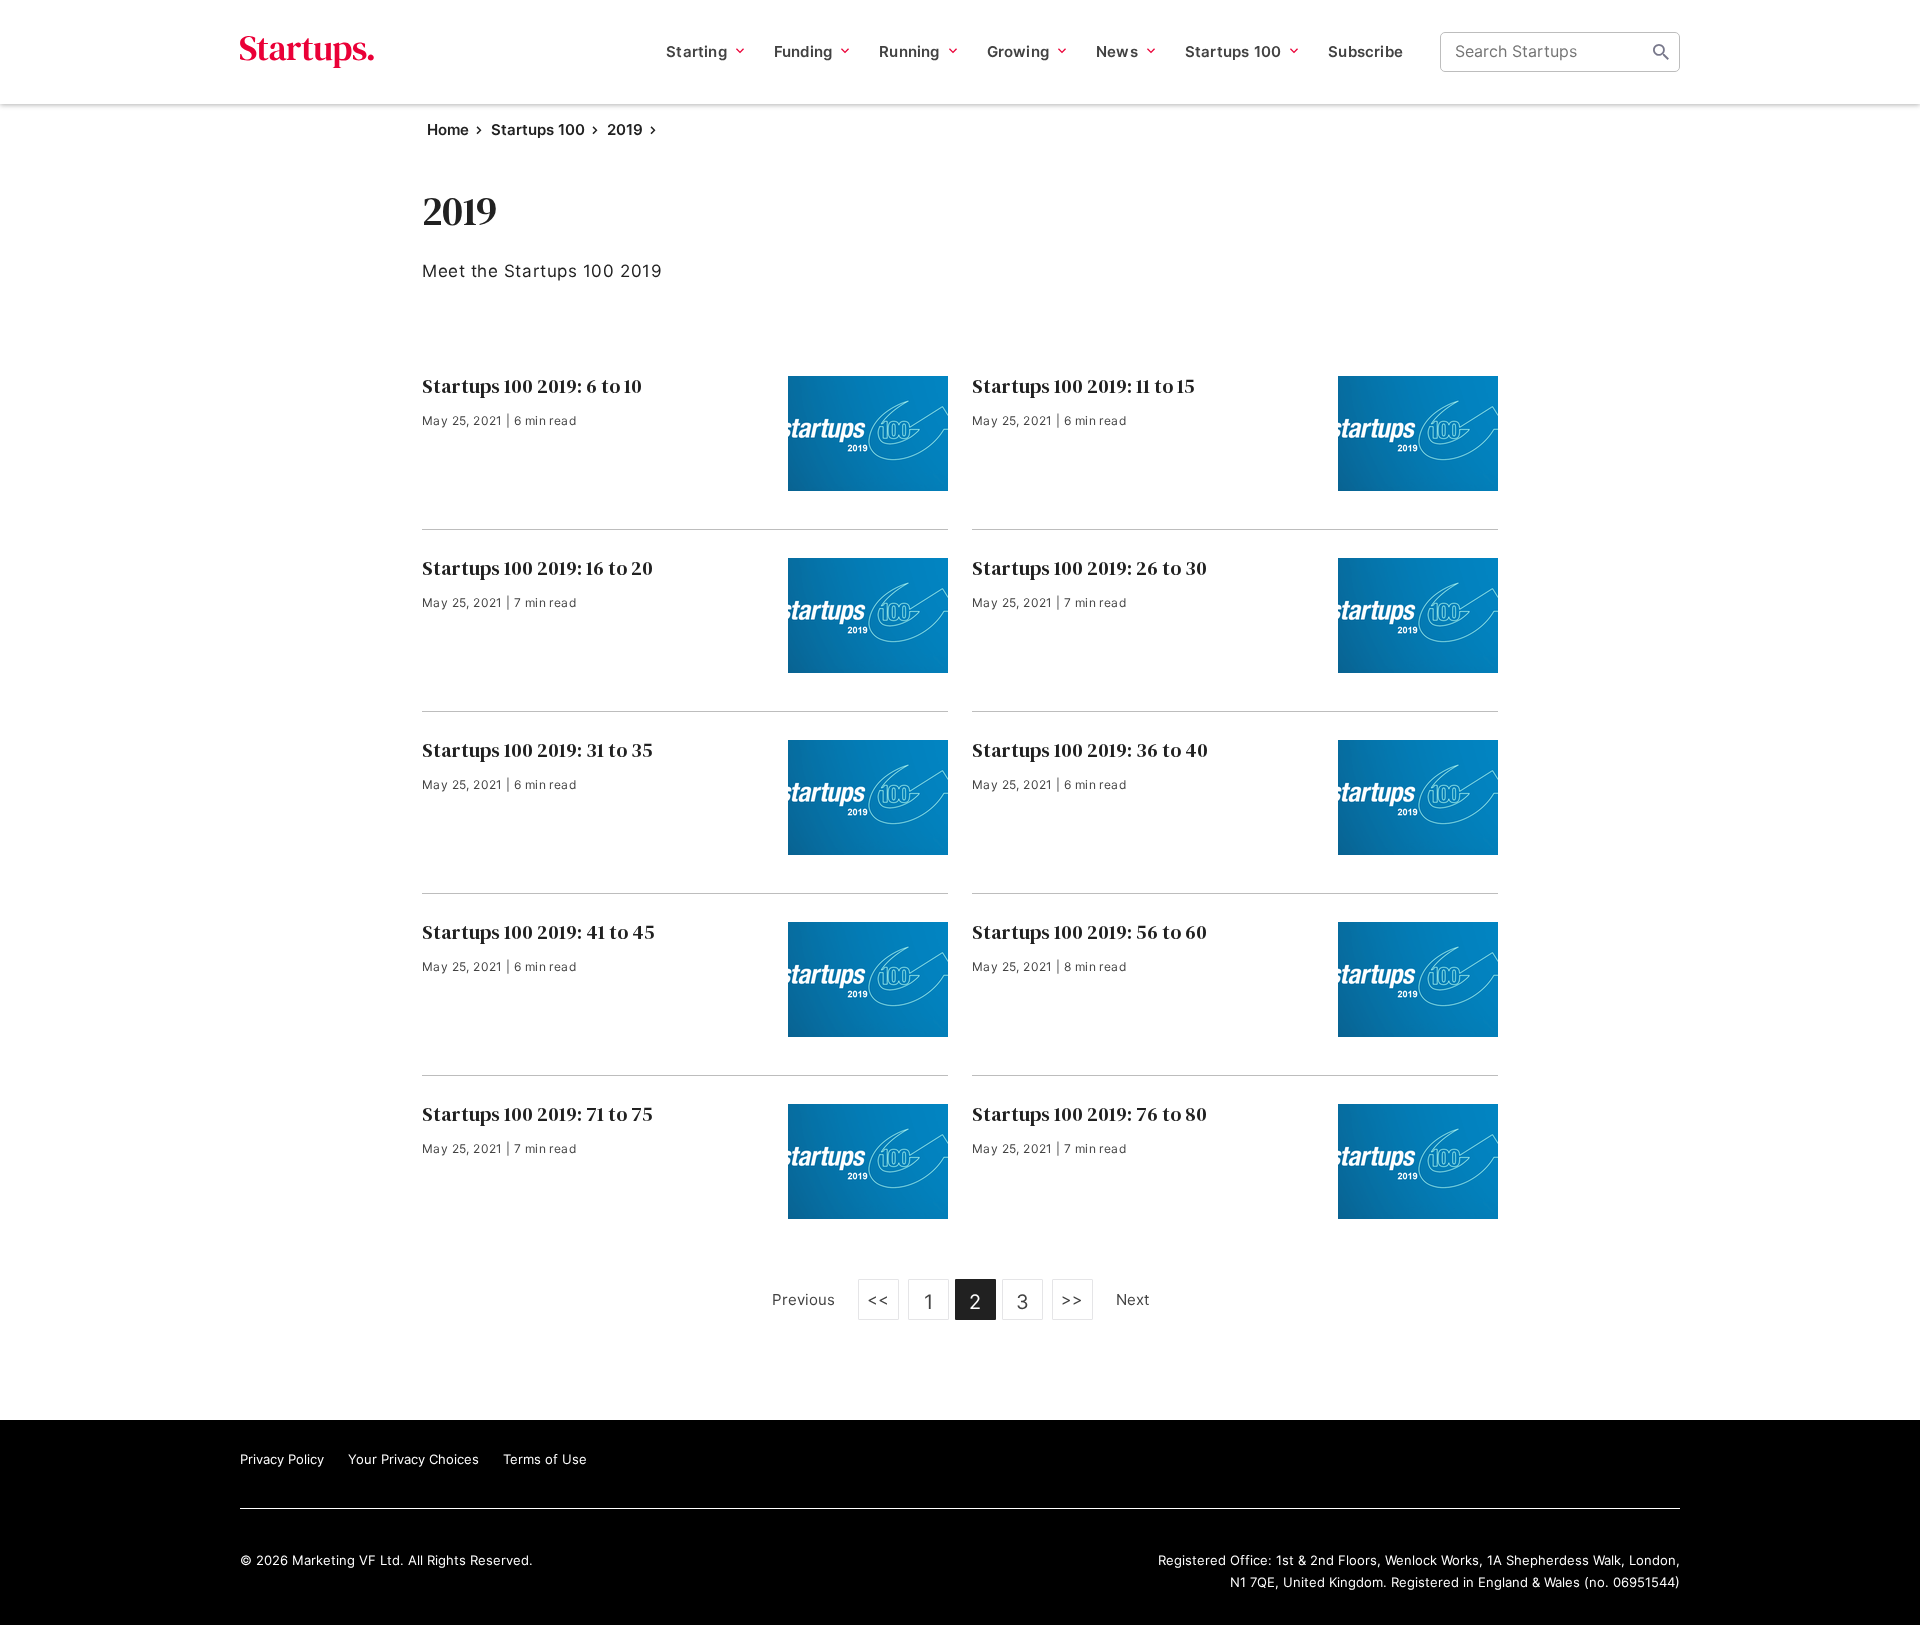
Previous (803, 1299)
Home (448, 129)
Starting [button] (696, 51)
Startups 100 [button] (1233, 51)
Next (1132, 1299)
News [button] (1117, 51)
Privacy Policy (282, 1459)
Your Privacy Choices (413, 1459)
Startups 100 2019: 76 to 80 (1089, 1114)
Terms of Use (545, 1459)
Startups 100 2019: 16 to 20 (537, 568)
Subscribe (1365, 51)
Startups (307, 52)
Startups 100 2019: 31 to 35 (537, 750)
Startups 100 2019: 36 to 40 (1090, 750)
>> (1072, 1299)
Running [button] (909, 51)
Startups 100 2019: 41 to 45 (538, 932)
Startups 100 (538, 129)
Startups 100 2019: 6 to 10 (532, 386)
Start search (1661, 52)
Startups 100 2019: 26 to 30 (1089, 568)
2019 (625, 129)
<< (878, 1299)
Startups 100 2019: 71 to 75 (537, 1114)
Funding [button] (803, 51)
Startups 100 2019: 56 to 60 (1089, 932)
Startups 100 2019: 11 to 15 (1083, 386)
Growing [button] (1018, 51)
